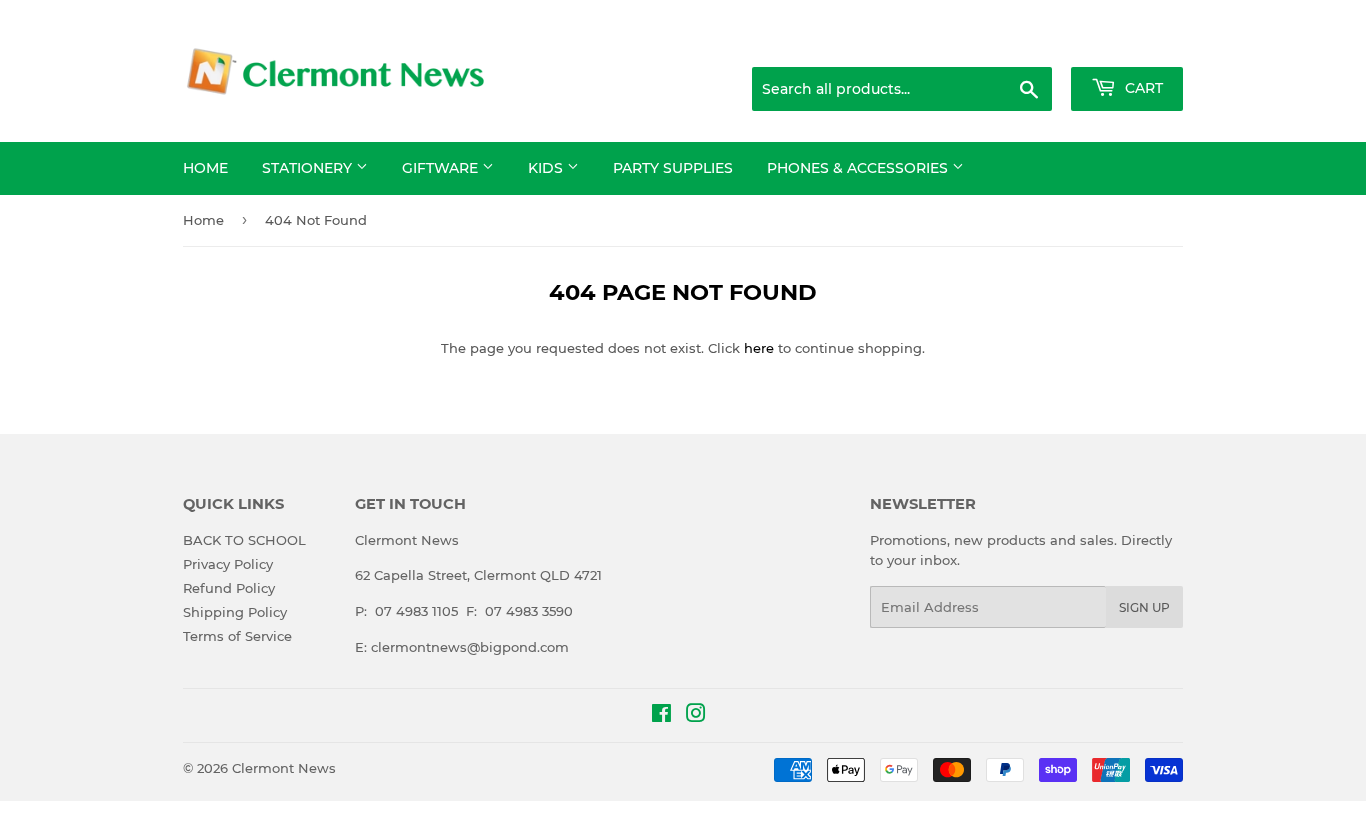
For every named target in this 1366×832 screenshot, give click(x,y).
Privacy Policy (228, 564)
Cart (1142, 88)
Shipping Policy (235, 612)
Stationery (309, 168)
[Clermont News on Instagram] (696, 716)
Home (205, 168)
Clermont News (284, 768)
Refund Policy (229, 588)
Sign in (1025, 42)
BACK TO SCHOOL (244, 540)
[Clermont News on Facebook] (661, 716)
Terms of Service (237, 636)
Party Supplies (673, 168)
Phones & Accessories (859, 168)
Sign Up (1144, 607)
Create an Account (1128, 42)
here (759, 348)
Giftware (442, 168)
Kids (547, 168)
